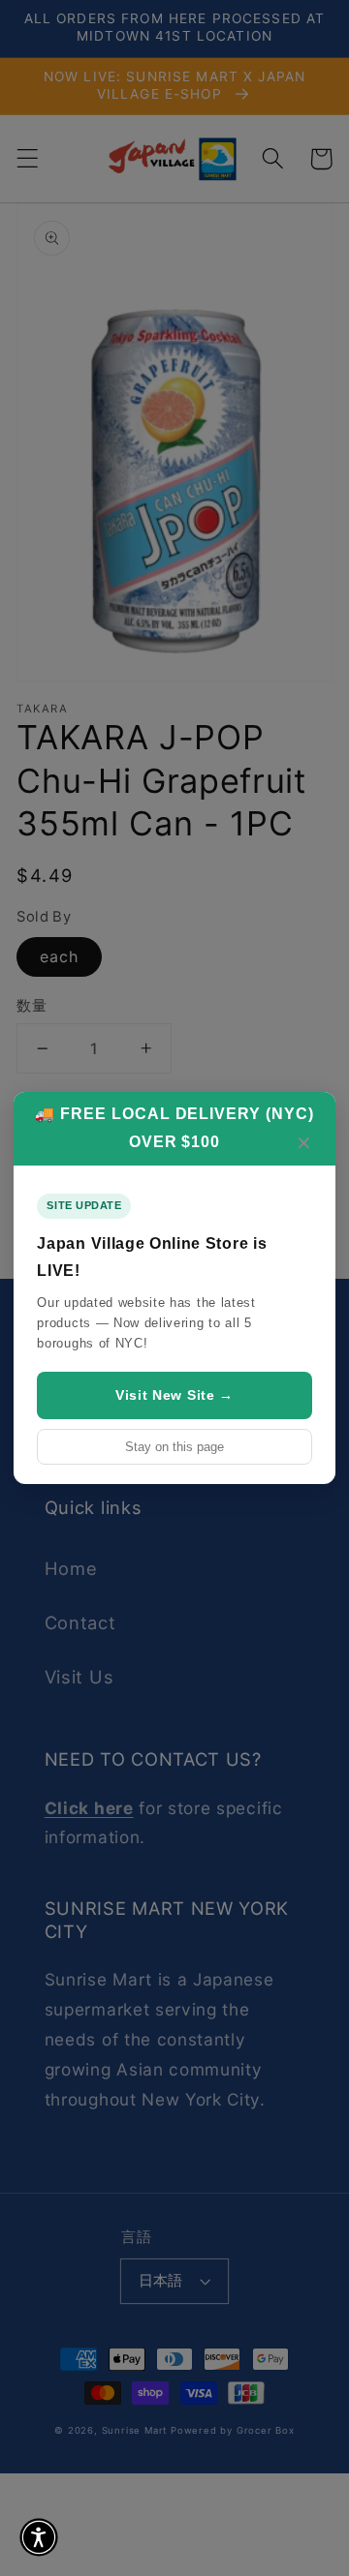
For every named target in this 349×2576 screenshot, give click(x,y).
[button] (39, 2537)
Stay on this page (174, 1447)
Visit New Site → (174, 1395)
